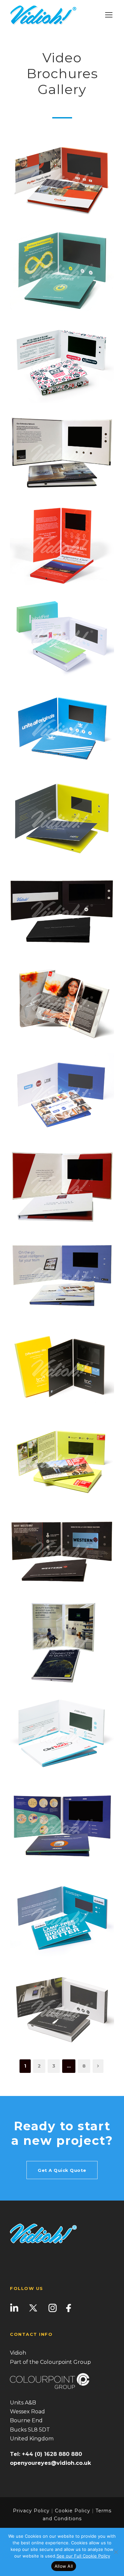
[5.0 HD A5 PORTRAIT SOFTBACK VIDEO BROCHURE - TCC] (62, 1368)
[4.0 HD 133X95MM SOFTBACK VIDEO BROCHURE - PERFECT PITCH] (62, 2008)
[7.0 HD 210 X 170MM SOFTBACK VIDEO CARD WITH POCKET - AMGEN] (62, 1825)
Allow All (64, 2566)
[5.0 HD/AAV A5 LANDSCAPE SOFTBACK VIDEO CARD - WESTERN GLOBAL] (62, 1551)
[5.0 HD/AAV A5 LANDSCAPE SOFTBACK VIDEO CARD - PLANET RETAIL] (62, 1276)
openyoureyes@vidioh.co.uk (50, 2463)
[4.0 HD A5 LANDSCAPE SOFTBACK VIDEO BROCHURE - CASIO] (62, 1917)
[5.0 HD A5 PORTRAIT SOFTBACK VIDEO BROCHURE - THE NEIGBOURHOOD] (62, 545)
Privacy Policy (31, 2511)
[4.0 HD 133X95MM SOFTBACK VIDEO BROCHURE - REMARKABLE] (62, 361)
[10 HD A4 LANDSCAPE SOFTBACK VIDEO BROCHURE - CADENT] (62, 179)
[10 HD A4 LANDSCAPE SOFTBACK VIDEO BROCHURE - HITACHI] (62, 270)
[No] (116, 2552)
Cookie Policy (73, 2511)
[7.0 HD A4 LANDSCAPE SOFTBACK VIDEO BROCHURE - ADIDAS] (62, 727)
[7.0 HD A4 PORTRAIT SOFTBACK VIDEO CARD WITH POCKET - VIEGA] (62, 1642)
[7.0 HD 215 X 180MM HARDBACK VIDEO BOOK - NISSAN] (62, 1185)
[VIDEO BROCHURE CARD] (62, 636)
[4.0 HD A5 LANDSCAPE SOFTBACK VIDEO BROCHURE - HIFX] (62, 819)
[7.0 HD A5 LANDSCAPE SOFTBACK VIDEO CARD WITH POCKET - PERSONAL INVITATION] (62, 910)
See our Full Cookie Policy (83, 2556)
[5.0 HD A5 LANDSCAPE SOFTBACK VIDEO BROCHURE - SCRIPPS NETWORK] (62, 1094)
